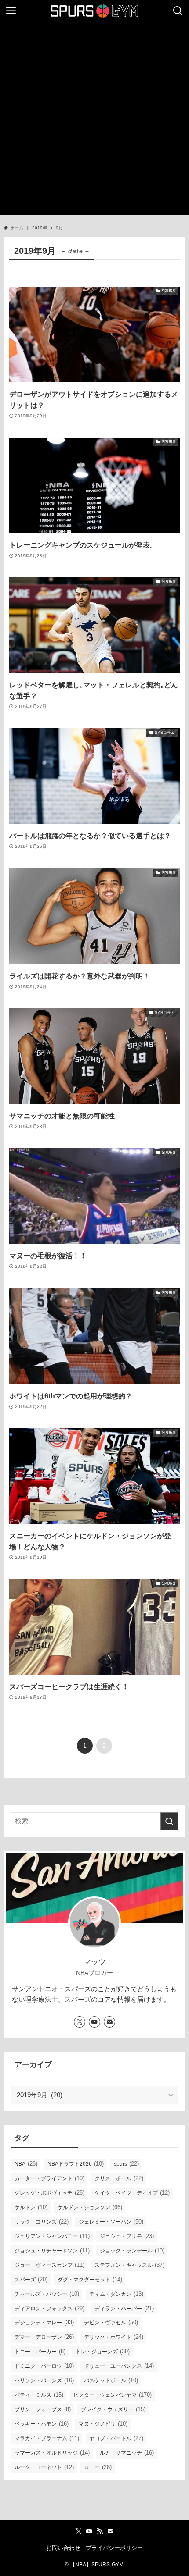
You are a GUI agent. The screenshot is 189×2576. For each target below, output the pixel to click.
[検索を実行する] (169, 1821)
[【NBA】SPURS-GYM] (95, 11)
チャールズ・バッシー (47, 2294)
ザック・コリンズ (42, 2222)
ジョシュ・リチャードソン (52, 2250)
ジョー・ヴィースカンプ (49, 2265)
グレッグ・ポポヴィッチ (49, 2193)
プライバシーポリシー (114, 2548)
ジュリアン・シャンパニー (52, 2236)
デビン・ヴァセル (111, 2322)
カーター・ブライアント (49, 2178)
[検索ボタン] (178, 11)
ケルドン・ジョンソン (90, 2207)
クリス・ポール (119, 2178)
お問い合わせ (63, 2548)
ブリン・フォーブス (43, 2409)
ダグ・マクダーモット (90, 2279)
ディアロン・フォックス (49, 2308)
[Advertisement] (94, 121)
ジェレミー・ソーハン (111, 2222)
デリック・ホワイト (114, 2337)
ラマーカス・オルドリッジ (52, 2453)
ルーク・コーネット (44, 2467)
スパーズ (31, 2279)
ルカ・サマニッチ (127, 2453)
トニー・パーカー (40, 2351)
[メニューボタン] (11, 11)
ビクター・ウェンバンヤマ (113, 2395)
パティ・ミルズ (39, 2395)
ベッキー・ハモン (42, 2424)
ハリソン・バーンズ (44, 2380)
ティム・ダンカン (116, 2294)
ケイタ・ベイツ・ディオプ (132, 2193)
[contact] (109, 2022)
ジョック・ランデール (132, 2250)
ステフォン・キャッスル (129, 2265)
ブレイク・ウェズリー (113, 2409)
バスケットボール (111, 2380)
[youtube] (94, 2022)
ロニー (98, 2467)
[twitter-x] (80, 2022)
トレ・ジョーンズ (103, 2351)
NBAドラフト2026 (76, 2164)
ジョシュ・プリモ (127, 2236)
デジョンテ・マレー (44, 2322)
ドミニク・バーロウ (44, 2366)
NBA (26, 2164)
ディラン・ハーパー (124, 2308)
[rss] (100, 2531)
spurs (126, 2164)
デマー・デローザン (44, 2337)
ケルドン (31, 2207)
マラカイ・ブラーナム (47, 2438)
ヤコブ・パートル (116, 2438)
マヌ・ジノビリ (103, 2424)
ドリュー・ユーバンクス (119, 2366)
